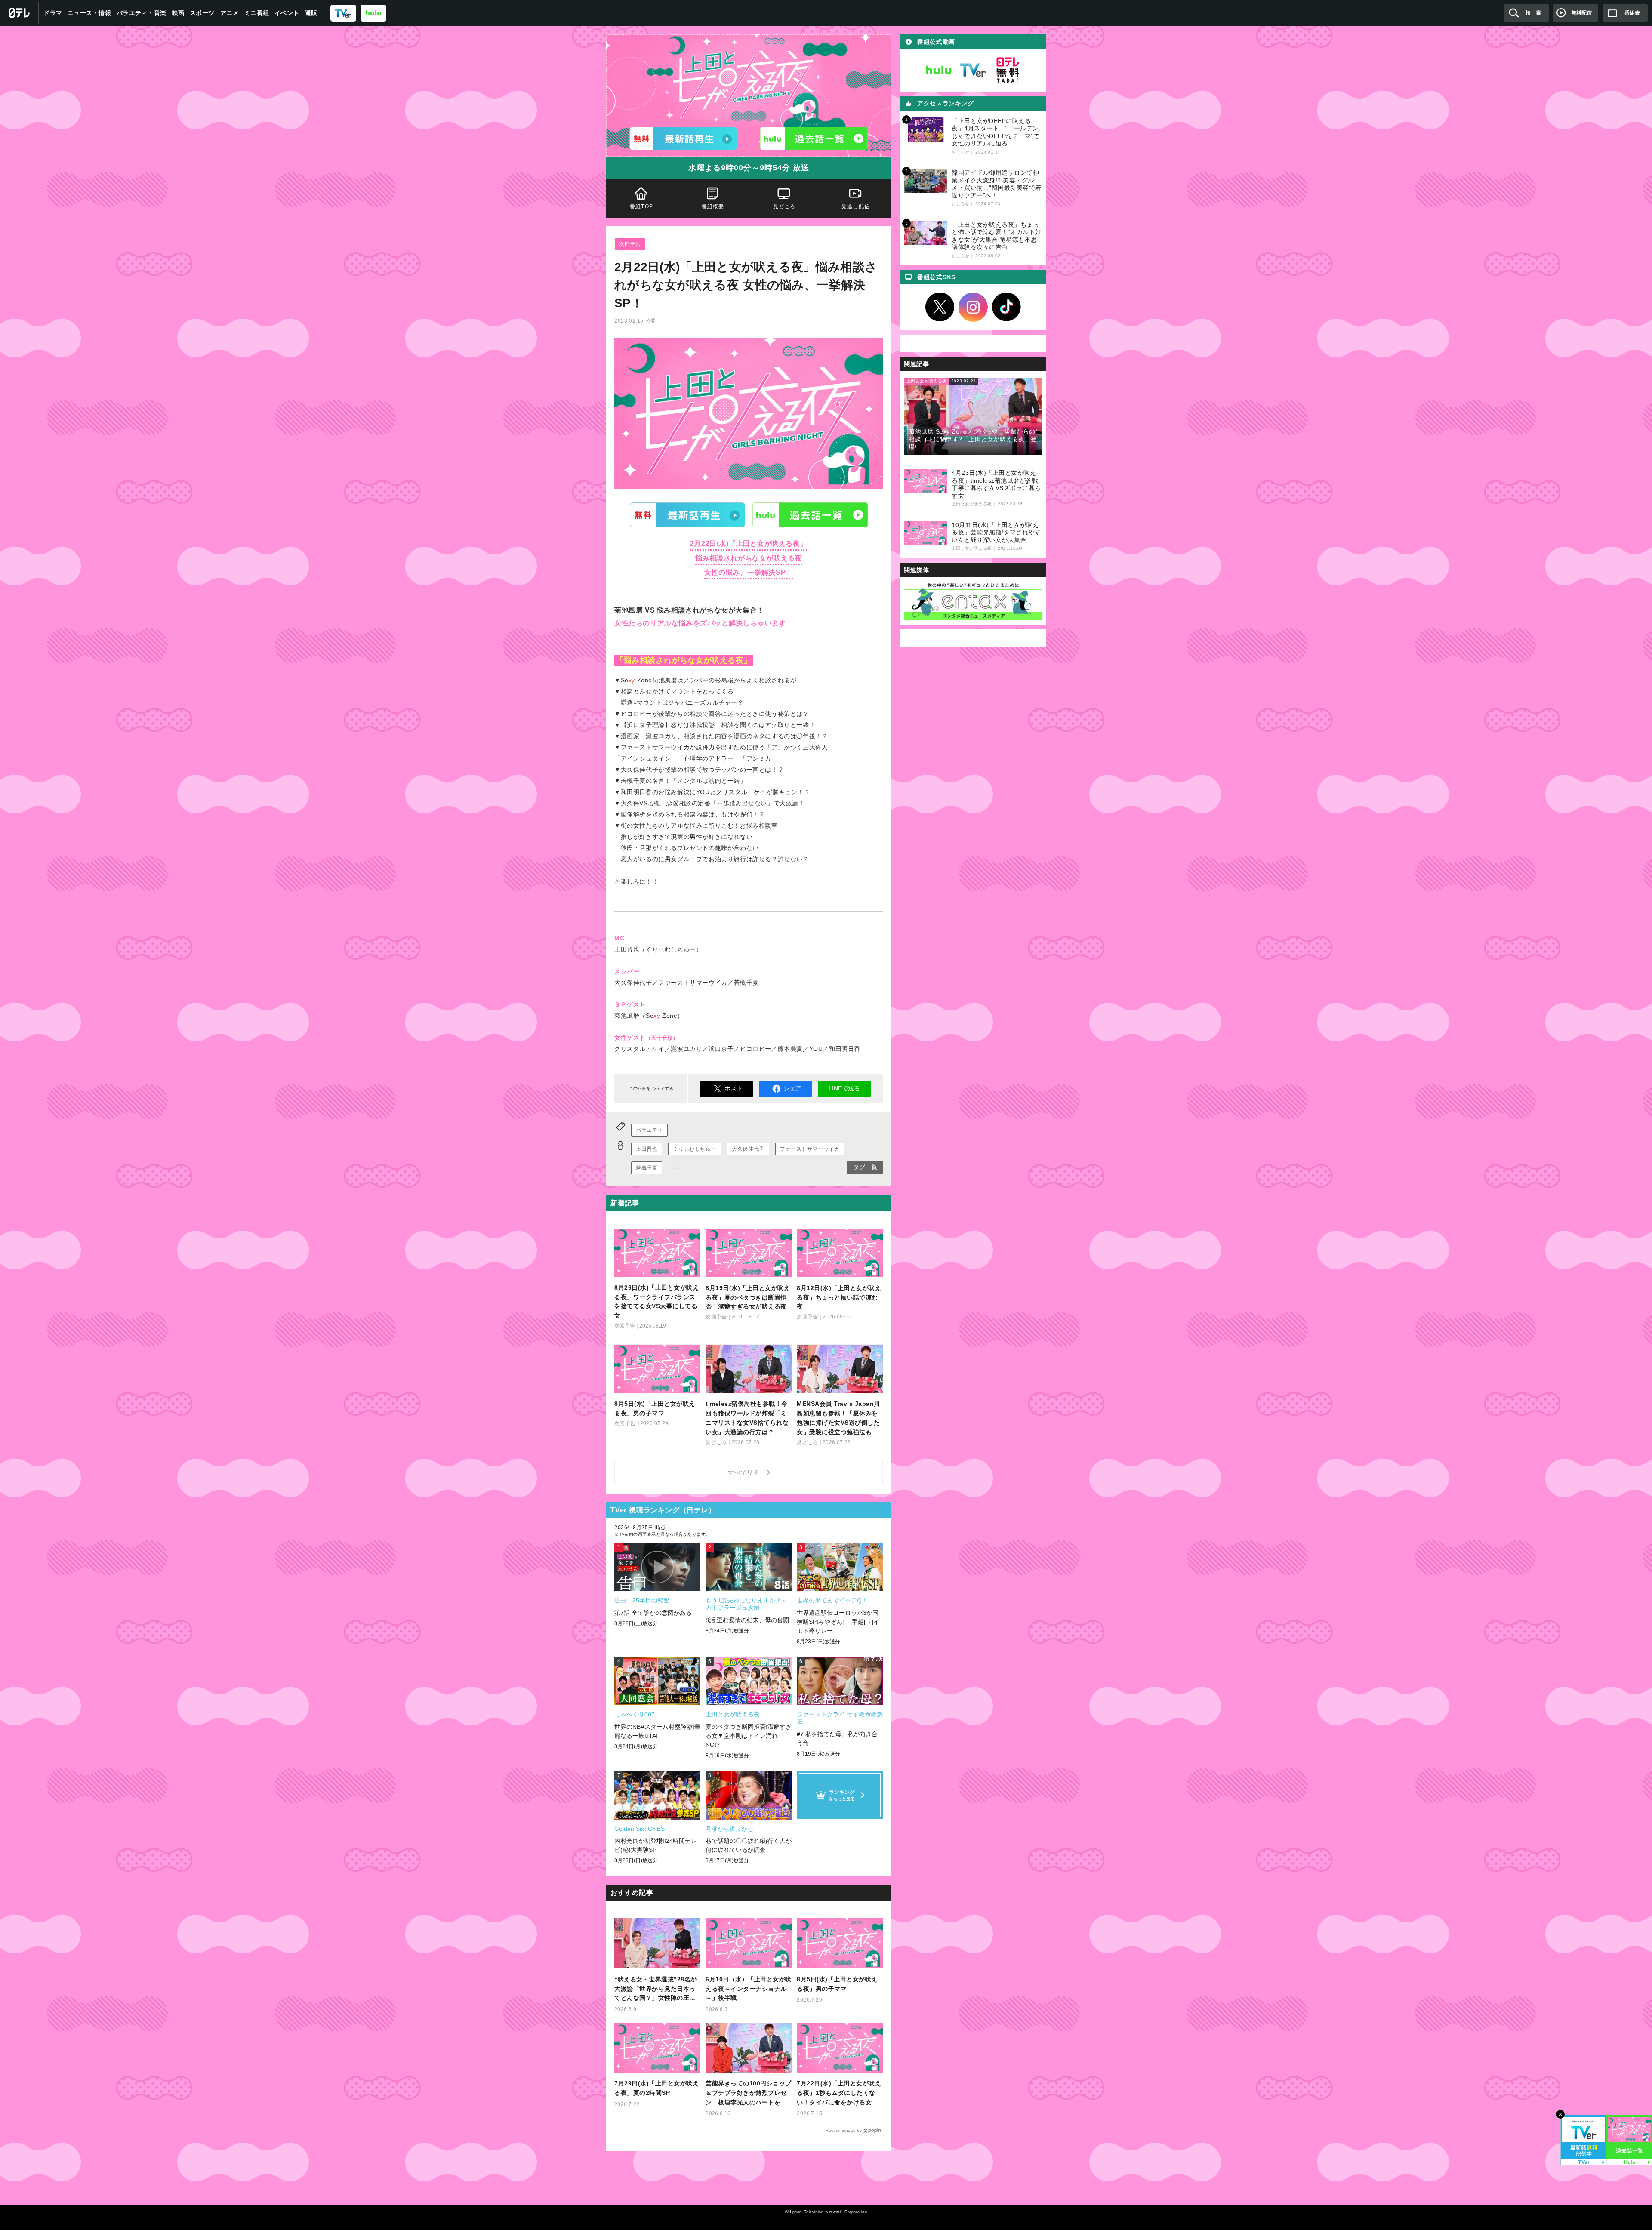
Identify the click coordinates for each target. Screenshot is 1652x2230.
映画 (178, 13)
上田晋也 (647, 1149)
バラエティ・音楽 (142, 13)
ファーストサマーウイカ (810, 1149)
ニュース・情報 (89, 13)
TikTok (1007, 307)
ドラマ (53, 13)
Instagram (973, 307)
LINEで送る (844, 1088)
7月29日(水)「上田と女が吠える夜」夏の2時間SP (656, 2088)
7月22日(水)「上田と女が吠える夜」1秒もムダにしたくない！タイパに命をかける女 (839, 2093)
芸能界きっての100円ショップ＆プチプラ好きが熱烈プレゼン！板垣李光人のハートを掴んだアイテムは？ (749, 2093)
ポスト (734, 1088)
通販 (311, 13)
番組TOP (641, 206)
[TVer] (343, 13)
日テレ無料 (1008, 70)
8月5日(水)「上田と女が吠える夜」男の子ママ (837, 1984)
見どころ (784, 206)
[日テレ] (19, 13)
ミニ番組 (257, 13)
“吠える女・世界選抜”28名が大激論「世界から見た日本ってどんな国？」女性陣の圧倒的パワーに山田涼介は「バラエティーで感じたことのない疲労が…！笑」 (656, 1989)
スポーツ (202, 13)
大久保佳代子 (748, 1149)
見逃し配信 (856, 206)
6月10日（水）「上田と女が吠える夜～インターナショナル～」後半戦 (749, 1989)
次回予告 (630, 244)
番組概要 (713, 206)
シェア (792, 1088)
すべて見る (745, 1472)
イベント (287, 13)
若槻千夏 (647, 1168)
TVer (687, 515)
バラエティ (649, 1130)
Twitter (940, 307)
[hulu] (373, 13)
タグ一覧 (865, 1167)
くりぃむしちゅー (695, 1149)
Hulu (810, 515)
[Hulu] (814, 139)
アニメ (230, 13)
